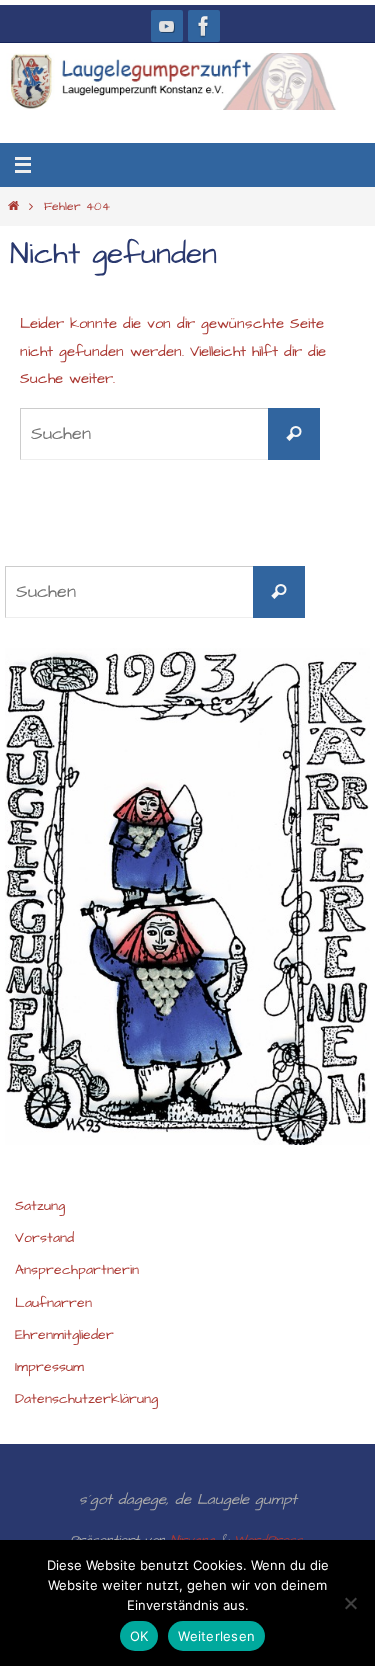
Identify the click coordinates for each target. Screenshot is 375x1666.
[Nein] (350, 1603)
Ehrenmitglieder (64, 1335)
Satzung (40, 1206)
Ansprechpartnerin (77, 1270)
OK (139, 1636)
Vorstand (44, 1238)
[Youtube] (167, 26)
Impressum (49, 1367)
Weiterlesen (216, 1636)
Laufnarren (53, 1303)
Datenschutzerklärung (86, 1399)
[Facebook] (204, 26)
